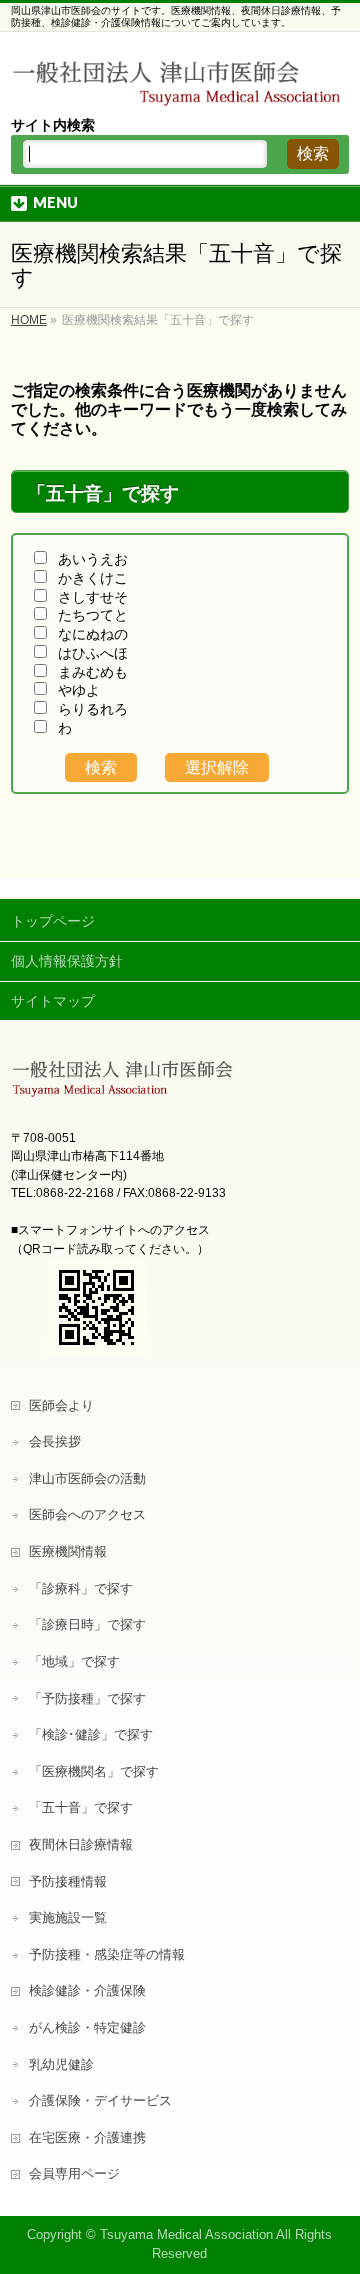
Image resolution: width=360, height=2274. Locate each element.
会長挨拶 (55, 1442)
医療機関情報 (68, 1552)
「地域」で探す (74, 1662)
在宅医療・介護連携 (87, 2138)
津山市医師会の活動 (87, 1479)
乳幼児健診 (61, 2065)
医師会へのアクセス (87, 1515)
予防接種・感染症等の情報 (107, 1955)
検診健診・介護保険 (87, 1991)
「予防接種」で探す (87, 1699)
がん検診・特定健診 (87, 2028)
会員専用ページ (74, 2174)
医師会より (61, 1406)
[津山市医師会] (180, 85)
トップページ (53, 921)
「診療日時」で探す (87, 1625)
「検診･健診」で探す (91, 1735)
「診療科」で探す (81, 1589)
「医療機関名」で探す (94, 1772)
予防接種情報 (68, 1882)
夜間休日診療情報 (81, 1845)
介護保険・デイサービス (100, 2101)
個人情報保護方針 (67, 961)
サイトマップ (53, 1001)
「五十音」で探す (81, 1808)
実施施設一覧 (68, 1918)
